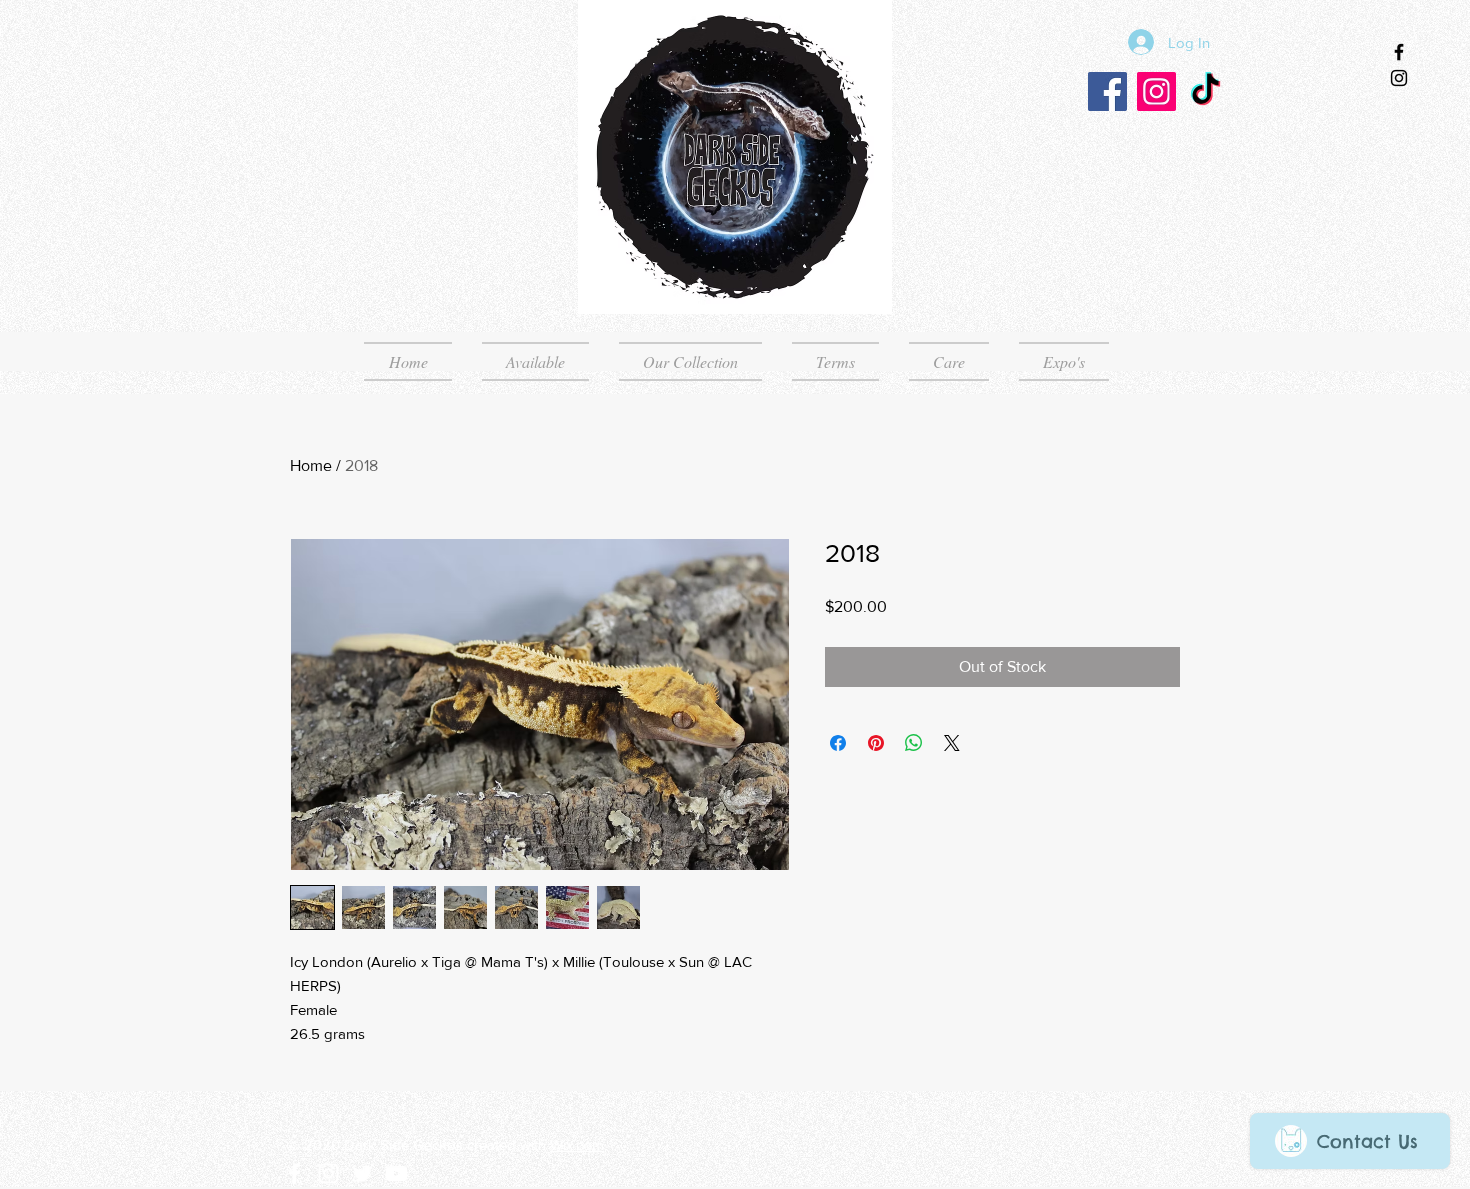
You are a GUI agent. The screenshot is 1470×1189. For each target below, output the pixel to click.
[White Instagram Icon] (328, 1173)
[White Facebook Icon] (294, 1173)
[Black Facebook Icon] (1399, 52)
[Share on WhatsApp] (914, 743)
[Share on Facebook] (838, 743)
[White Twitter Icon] (362, 1173)
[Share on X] (952, 743)
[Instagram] (1156, 91)
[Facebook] (1107, 91)
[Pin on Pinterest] (876, 743)
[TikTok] (1205, 91)
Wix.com (577, 1144)
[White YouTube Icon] (396, 1173)
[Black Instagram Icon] (1399, 78)
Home (311, 465)
